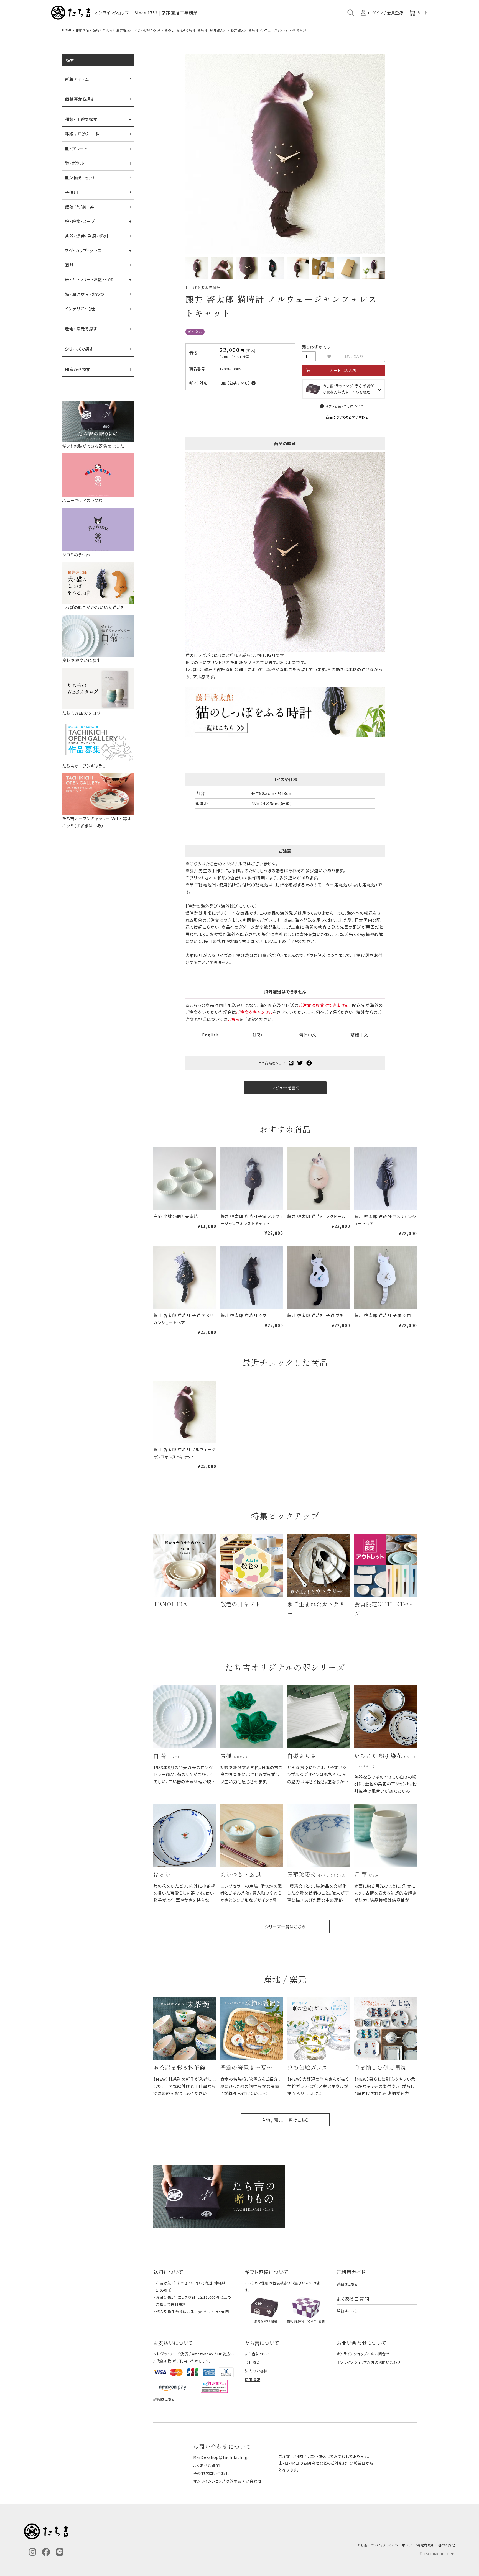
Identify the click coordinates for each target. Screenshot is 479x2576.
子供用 (72, 192)
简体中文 (308, 1035)
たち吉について (257, 2354)
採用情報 (253, 2379)
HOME (67, 30)
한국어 (259, 1035)
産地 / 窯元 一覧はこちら (285, 2120)
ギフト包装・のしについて (345, 406)
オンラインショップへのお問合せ (363, 2354)
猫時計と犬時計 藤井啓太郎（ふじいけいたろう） (127, 30)
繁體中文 (359, 1035)
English (210, 1035)
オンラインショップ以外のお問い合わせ (369, 2362)
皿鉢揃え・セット (80, 178)
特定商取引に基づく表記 (436, 2545)
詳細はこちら (347, 2284)
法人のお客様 (256, 2371)
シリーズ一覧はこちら (285, 1927)
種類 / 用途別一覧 (82, 134)
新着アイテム (77, 79)
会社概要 (253, 2362)
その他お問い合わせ (211, 2473)
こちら (234, 1019)
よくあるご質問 (206, 2465)
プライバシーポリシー (399, 2545)
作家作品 (82, 30)
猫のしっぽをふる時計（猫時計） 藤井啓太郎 (196, 30)
